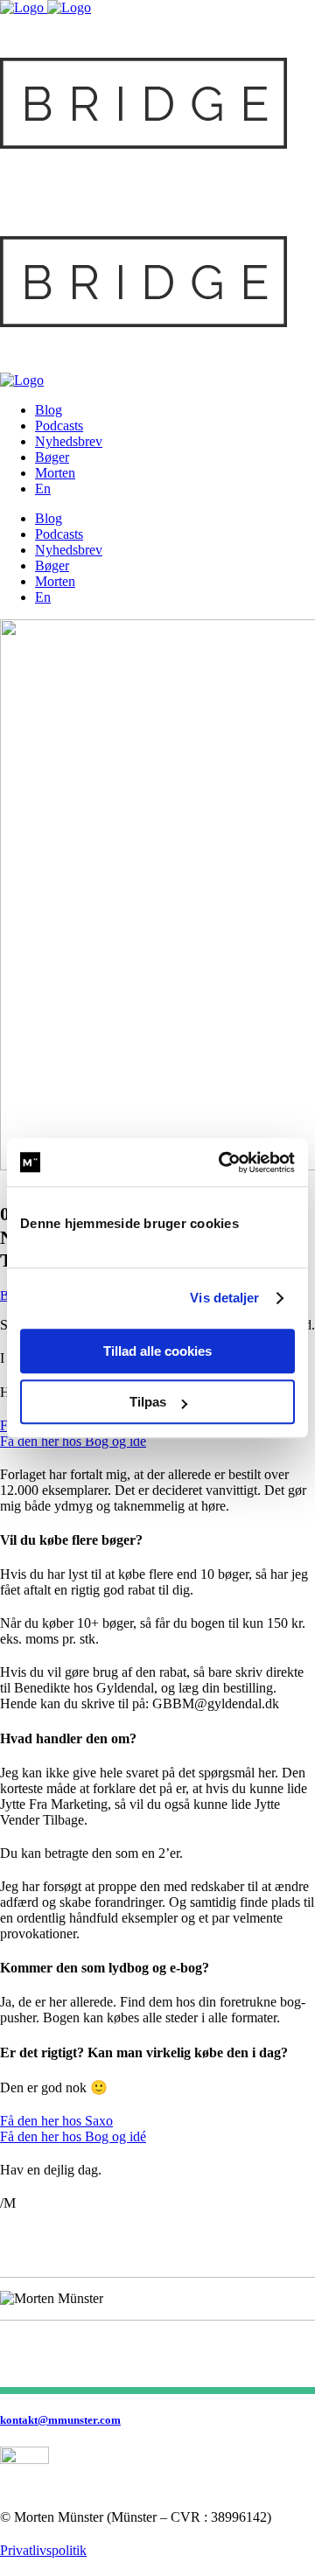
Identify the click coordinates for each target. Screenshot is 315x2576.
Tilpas (148, 1402)
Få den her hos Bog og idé (73, 1441)
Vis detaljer (224, 1298)
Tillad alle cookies (157, 1351)
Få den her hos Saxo (56, 2121)
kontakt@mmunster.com (60, 2420)
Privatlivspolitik (43, 2550)
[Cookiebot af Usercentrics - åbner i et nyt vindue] (222, 1162)
